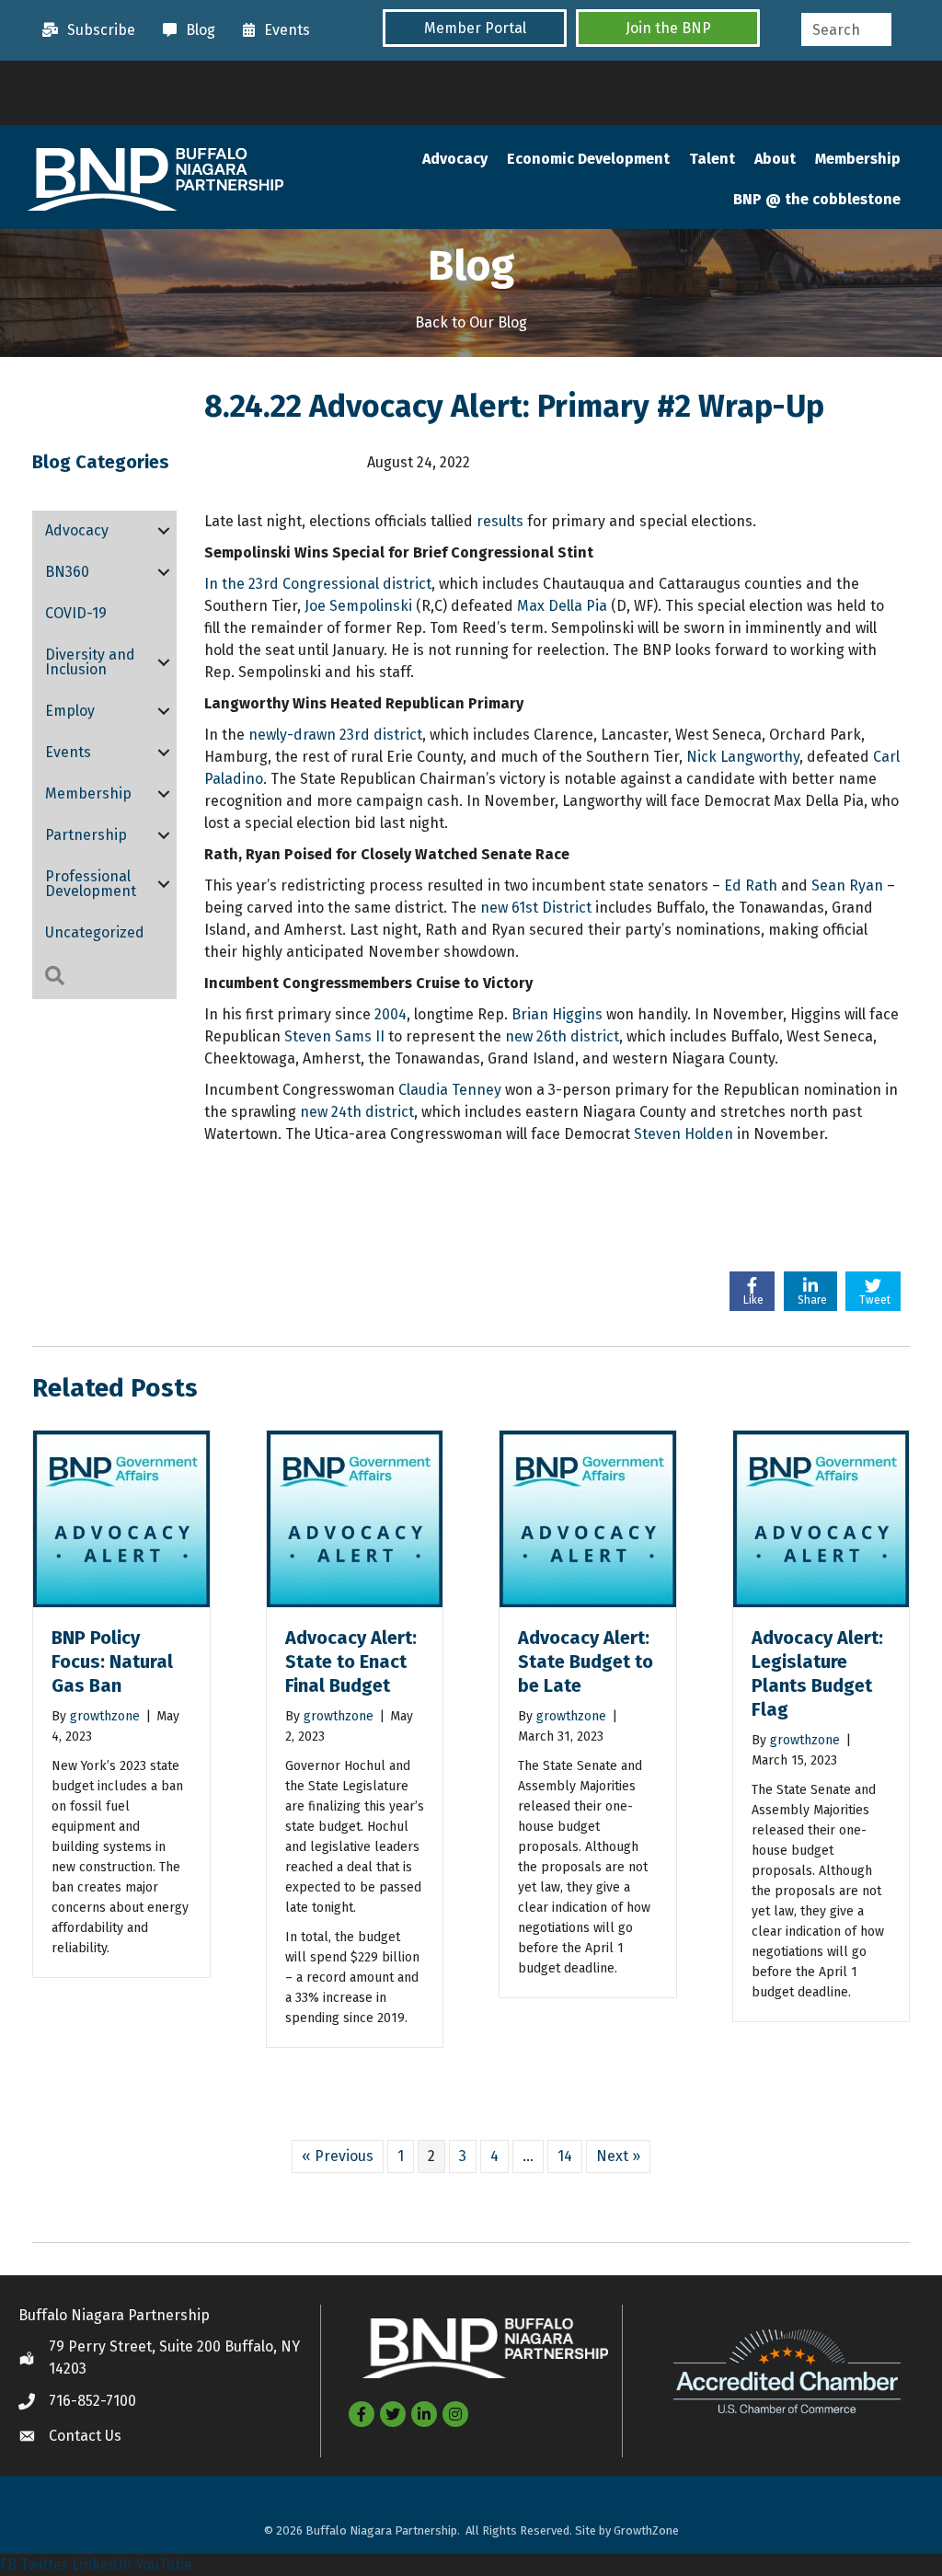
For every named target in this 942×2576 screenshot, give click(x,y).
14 (565, 2156)
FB (8, 2564)
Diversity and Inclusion (90, 662)
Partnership (86, 835)
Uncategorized (95, 932)
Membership (858, 159)
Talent (712, 159)
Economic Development (588, 159)
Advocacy (455, 159)
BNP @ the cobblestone (817, 199)
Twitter (44, 2564)
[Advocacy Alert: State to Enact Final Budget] (355, 1518)
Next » (618, 2156)
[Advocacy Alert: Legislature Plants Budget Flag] (821, 1518)
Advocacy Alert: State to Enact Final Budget (351, 1662)
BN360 (67, 572)
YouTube (164, 2564)
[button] (475, 28)
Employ (70, 711)
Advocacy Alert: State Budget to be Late (586, 1662)
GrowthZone (646, 2530)
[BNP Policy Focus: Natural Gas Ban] (121, 1518)
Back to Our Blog (471, 322)
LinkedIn (102, 2564)
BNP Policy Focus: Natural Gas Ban (112, 1662)
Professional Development (91, 884)
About (775, 159)
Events (68, 752)
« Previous (338, 2156)
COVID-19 (76, 613)
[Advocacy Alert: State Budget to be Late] (588, 1518)
